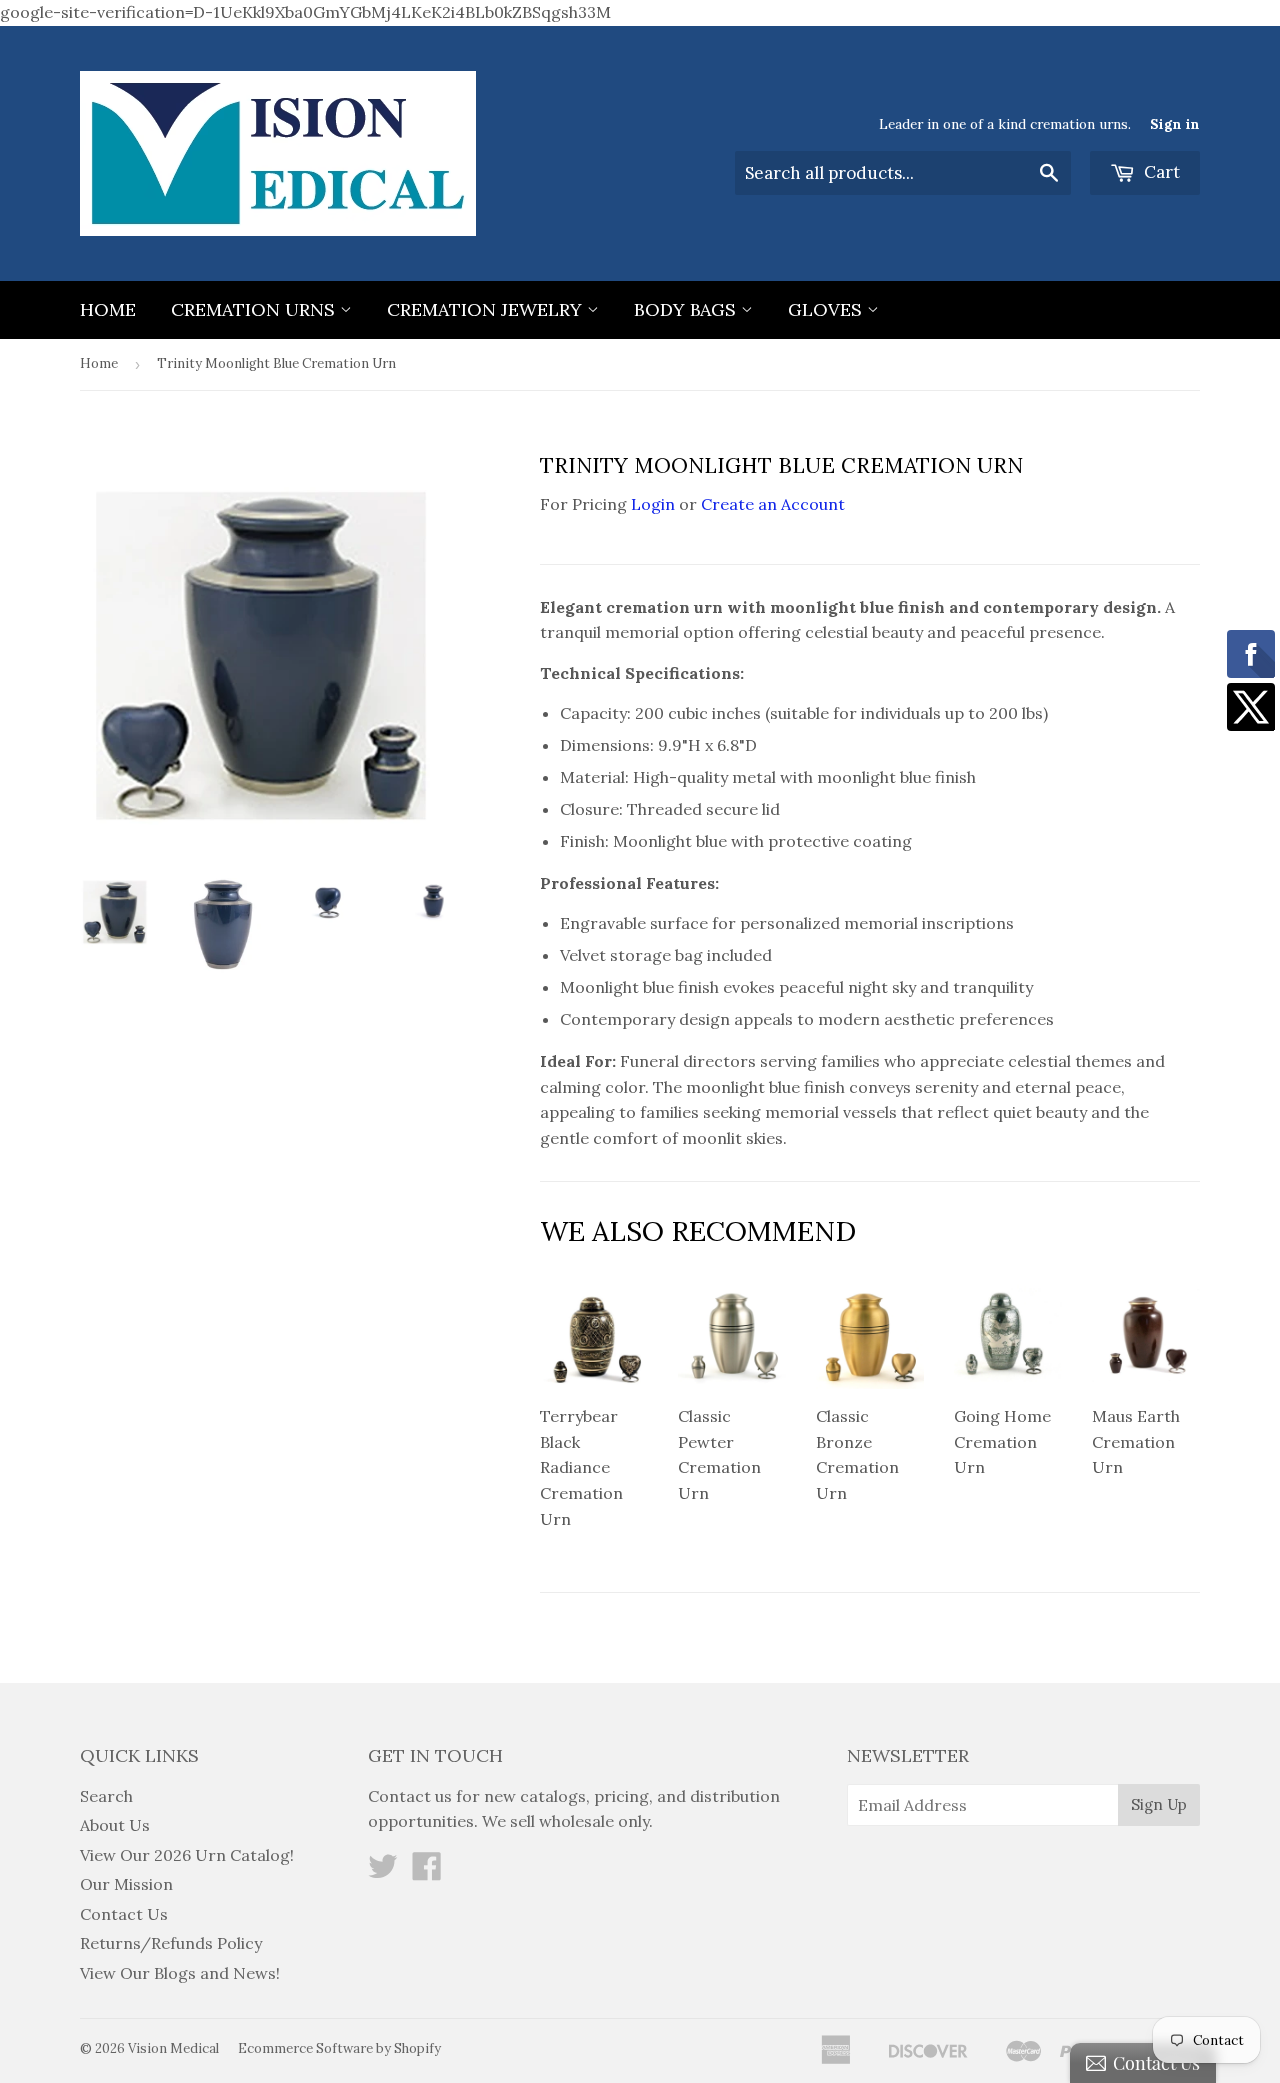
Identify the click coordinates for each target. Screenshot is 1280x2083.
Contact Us (124, 1914)
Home (108, 309)
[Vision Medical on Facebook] (427, 1872)
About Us (115, 1825)
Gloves (827, 309)
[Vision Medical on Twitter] (383, 1872)
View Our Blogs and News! (180, 1973)
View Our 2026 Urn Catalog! (187, 1855)
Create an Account (773, 504)
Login (653, 504)
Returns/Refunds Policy (171, 1943)
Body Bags (687, 309)
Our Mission (126, 1884)
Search (106, 1796)
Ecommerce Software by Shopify (339, 2048)
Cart (1160, 172)
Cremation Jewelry (487, 309)
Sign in (1175, 124)
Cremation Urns (255, 309)
